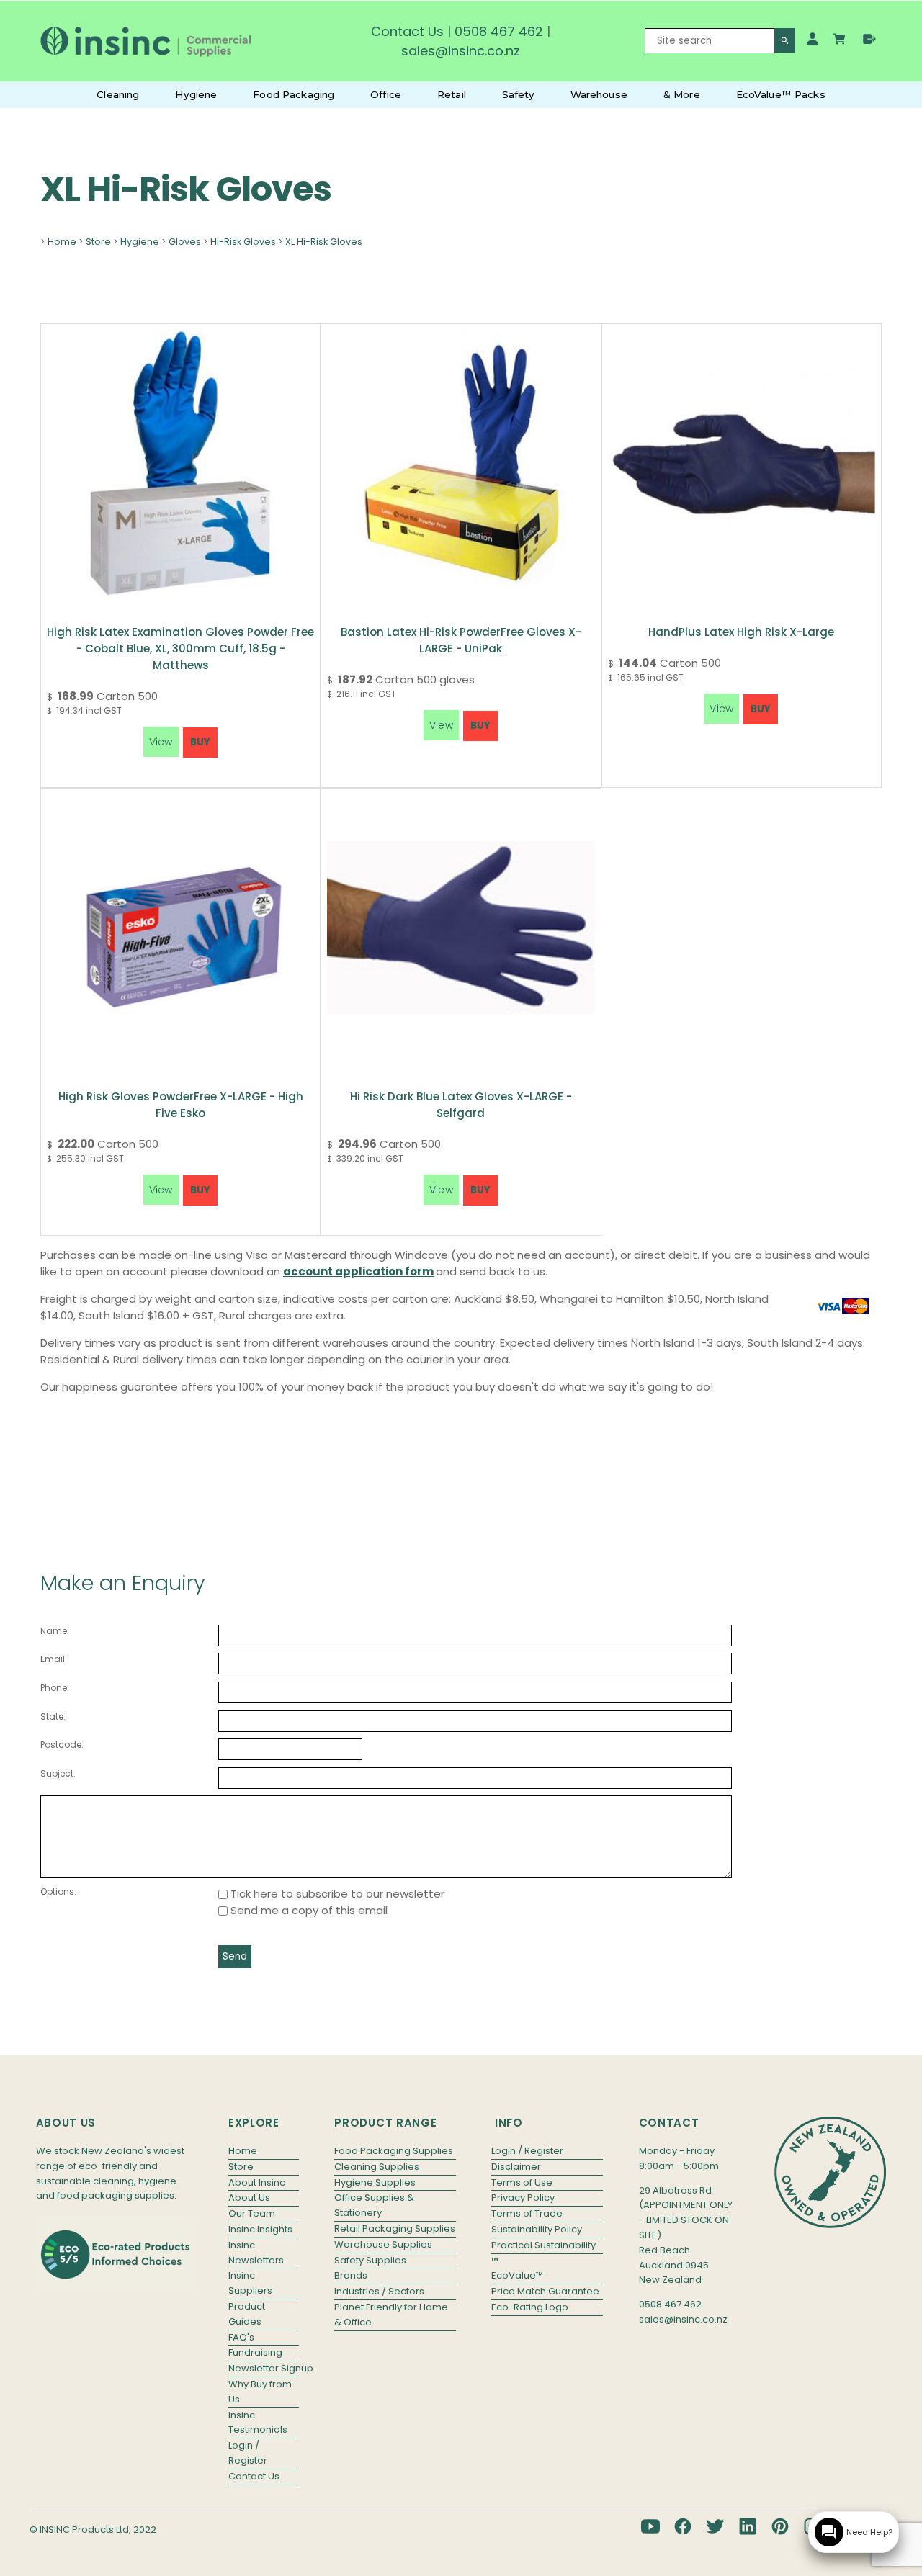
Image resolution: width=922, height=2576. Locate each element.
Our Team (252, 2213)
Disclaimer (516, 2167)
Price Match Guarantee (545, 2291)
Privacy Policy (523, 2198)
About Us (249, 2198)
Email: (54, 1659)
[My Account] (813, 39)
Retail (452, 94)
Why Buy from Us (260, 2392)
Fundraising (255, 2352)
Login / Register (248, 2453)
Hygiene (196, 94)
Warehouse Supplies (383, 2244)
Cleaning (118, 94)
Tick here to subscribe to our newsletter (336, 1894)
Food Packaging (294, 94)
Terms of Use (522, 2182)
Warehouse (599, 94)
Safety (518, 94)
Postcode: (62, 1745)
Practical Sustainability (543, 2245)
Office (386, 94)
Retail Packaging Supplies (395, 2229)
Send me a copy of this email (308, 1910)
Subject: (58, 1773)
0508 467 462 (499, 31)
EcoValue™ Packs (781, 94)
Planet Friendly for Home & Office (391, 2315)
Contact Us (407, 31)
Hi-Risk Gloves (243, 242)
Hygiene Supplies (375, 2182)
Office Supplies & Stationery (374, 2205)
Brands (351, 2275)
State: (53, 1716)
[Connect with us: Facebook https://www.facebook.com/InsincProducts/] (683, 2526)
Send (235, 1956)
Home (62, 242)
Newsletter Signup (264, 2368)
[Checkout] (869, 39)
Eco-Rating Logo (530, 2307)
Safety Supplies (370, 2260)
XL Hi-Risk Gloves (324, 242)
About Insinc (257, 2182)
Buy (200, 742)
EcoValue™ (517, 2275)
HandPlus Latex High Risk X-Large (741, 632)
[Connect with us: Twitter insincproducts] (715, 2526)
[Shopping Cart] (841, 41)
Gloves (185, 242)
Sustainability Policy (537, 2229)
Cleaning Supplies (377, 2167)
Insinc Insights (260, 2229)
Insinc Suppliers (250, 2283)
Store (98, 242)
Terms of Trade (527, 2213)
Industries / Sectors (379, 2291)
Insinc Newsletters (256, 2253)
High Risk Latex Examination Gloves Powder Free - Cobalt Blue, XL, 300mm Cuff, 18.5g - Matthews (180, 649)
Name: (55, 1631)
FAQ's (241, 2337)
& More (682, 94)
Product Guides (247, 2314)
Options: (58, 1891)
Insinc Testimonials (258, 2423)
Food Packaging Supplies (394, 2151)
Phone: (55, 1688)
